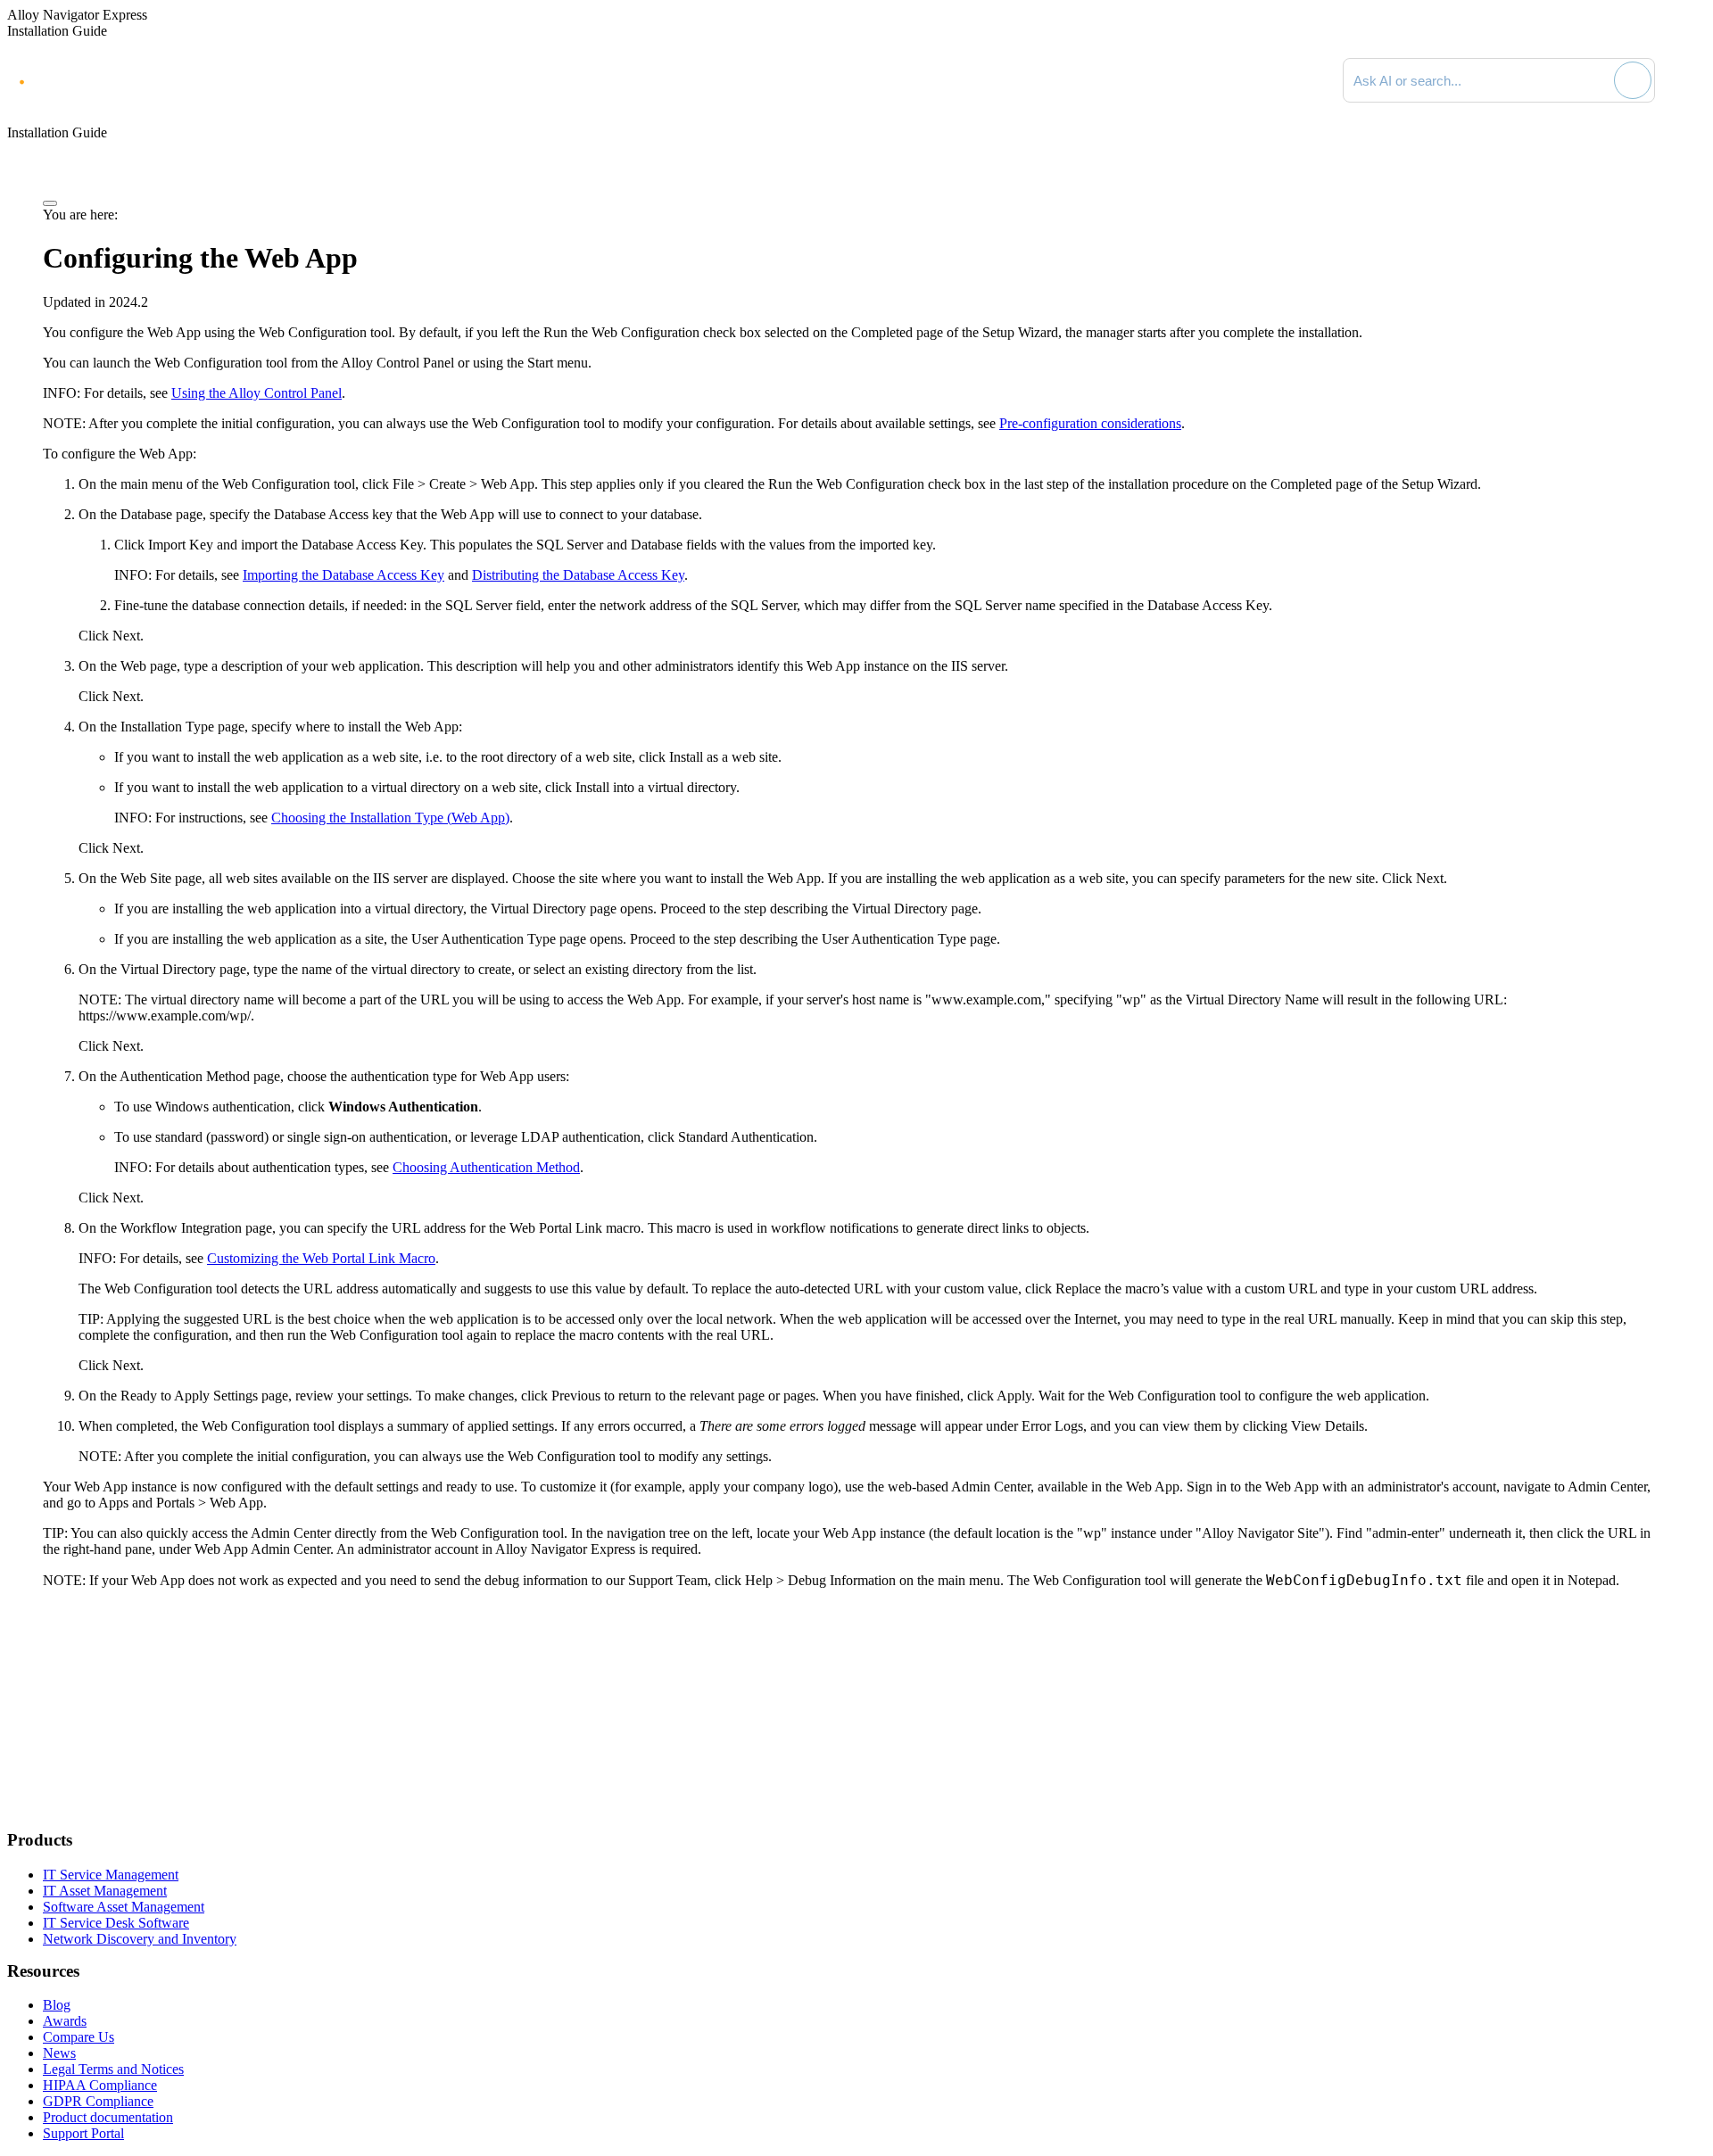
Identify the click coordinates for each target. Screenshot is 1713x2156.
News (59, 2053)
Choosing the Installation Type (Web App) (390, 818)
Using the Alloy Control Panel (257, 393)
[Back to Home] (1688, 80)
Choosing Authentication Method (486, 1167)
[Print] (50, 203)
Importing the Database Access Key (343, 575)
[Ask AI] (1633, 80)
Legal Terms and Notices (113, 2069)
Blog (57, 2005)
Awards (65, 2021)
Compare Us (79, 2037)
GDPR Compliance (98, 2101)
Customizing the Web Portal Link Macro (321, 1258)
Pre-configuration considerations (1090, 423)
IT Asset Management (105, 1891)
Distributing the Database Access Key (578, 575)
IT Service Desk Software (116, 1923)
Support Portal (83, 2133)
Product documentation (108, 2117)
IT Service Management (111, 1875)
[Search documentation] (1598, 80)
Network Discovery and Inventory (140, 1939)
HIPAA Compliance (100, 2085)
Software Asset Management (124, 1907)
